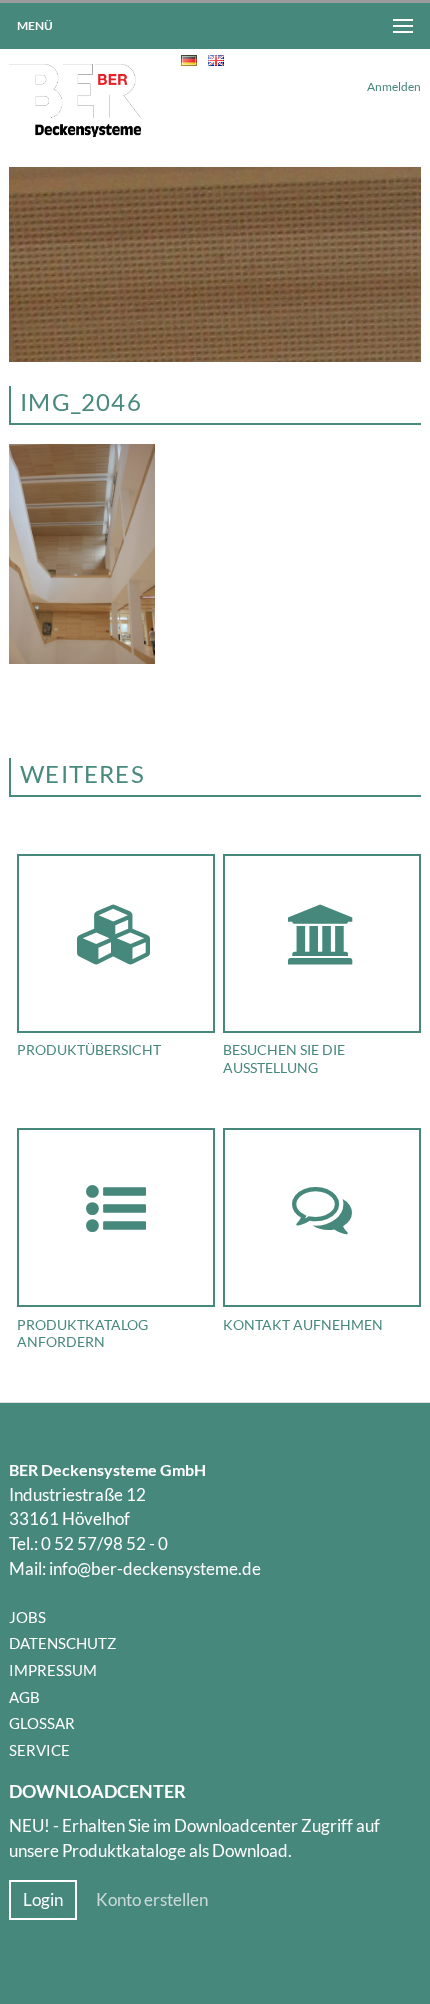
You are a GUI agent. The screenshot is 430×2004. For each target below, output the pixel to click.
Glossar (42, 1723)
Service (39, 1750)
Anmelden (394, 86)
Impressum (53, 1670)
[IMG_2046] (82, 658)
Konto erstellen (152, 1900)
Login (43, 1900)
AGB (24, 1697)
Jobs (27, 1617)
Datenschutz (62, 1643)
